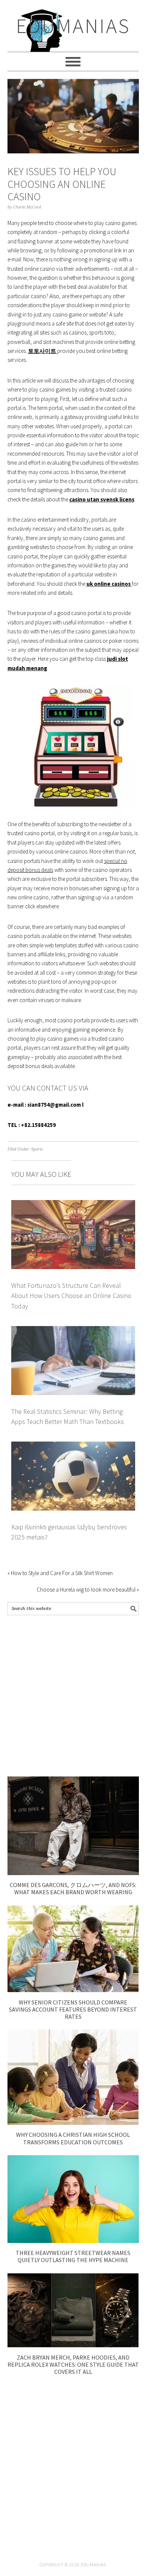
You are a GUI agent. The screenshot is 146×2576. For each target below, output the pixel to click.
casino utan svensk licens (102, 499)
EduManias (73, 26)
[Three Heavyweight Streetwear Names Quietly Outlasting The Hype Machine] (73, 2241)
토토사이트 (43, 351)
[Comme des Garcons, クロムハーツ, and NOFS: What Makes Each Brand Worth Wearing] (73, 1873)
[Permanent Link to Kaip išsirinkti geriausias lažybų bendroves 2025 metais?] (73, 1446)
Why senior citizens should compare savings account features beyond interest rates (73, 2009)
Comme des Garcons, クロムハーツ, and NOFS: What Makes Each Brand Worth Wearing (73, 1888)
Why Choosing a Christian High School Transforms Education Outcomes (73, 2138)
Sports (37, 1149)
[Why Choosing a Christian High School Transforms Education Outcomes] (73, 2123)
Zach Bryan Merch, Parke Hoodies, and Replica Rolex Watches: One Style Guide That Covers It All (73, 2364)
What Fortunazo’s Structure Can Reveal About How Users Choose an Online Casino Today (71, 1296)
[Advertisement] (73, 1696)
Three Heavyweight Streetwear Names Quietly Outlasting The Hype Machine (73, 2256)
